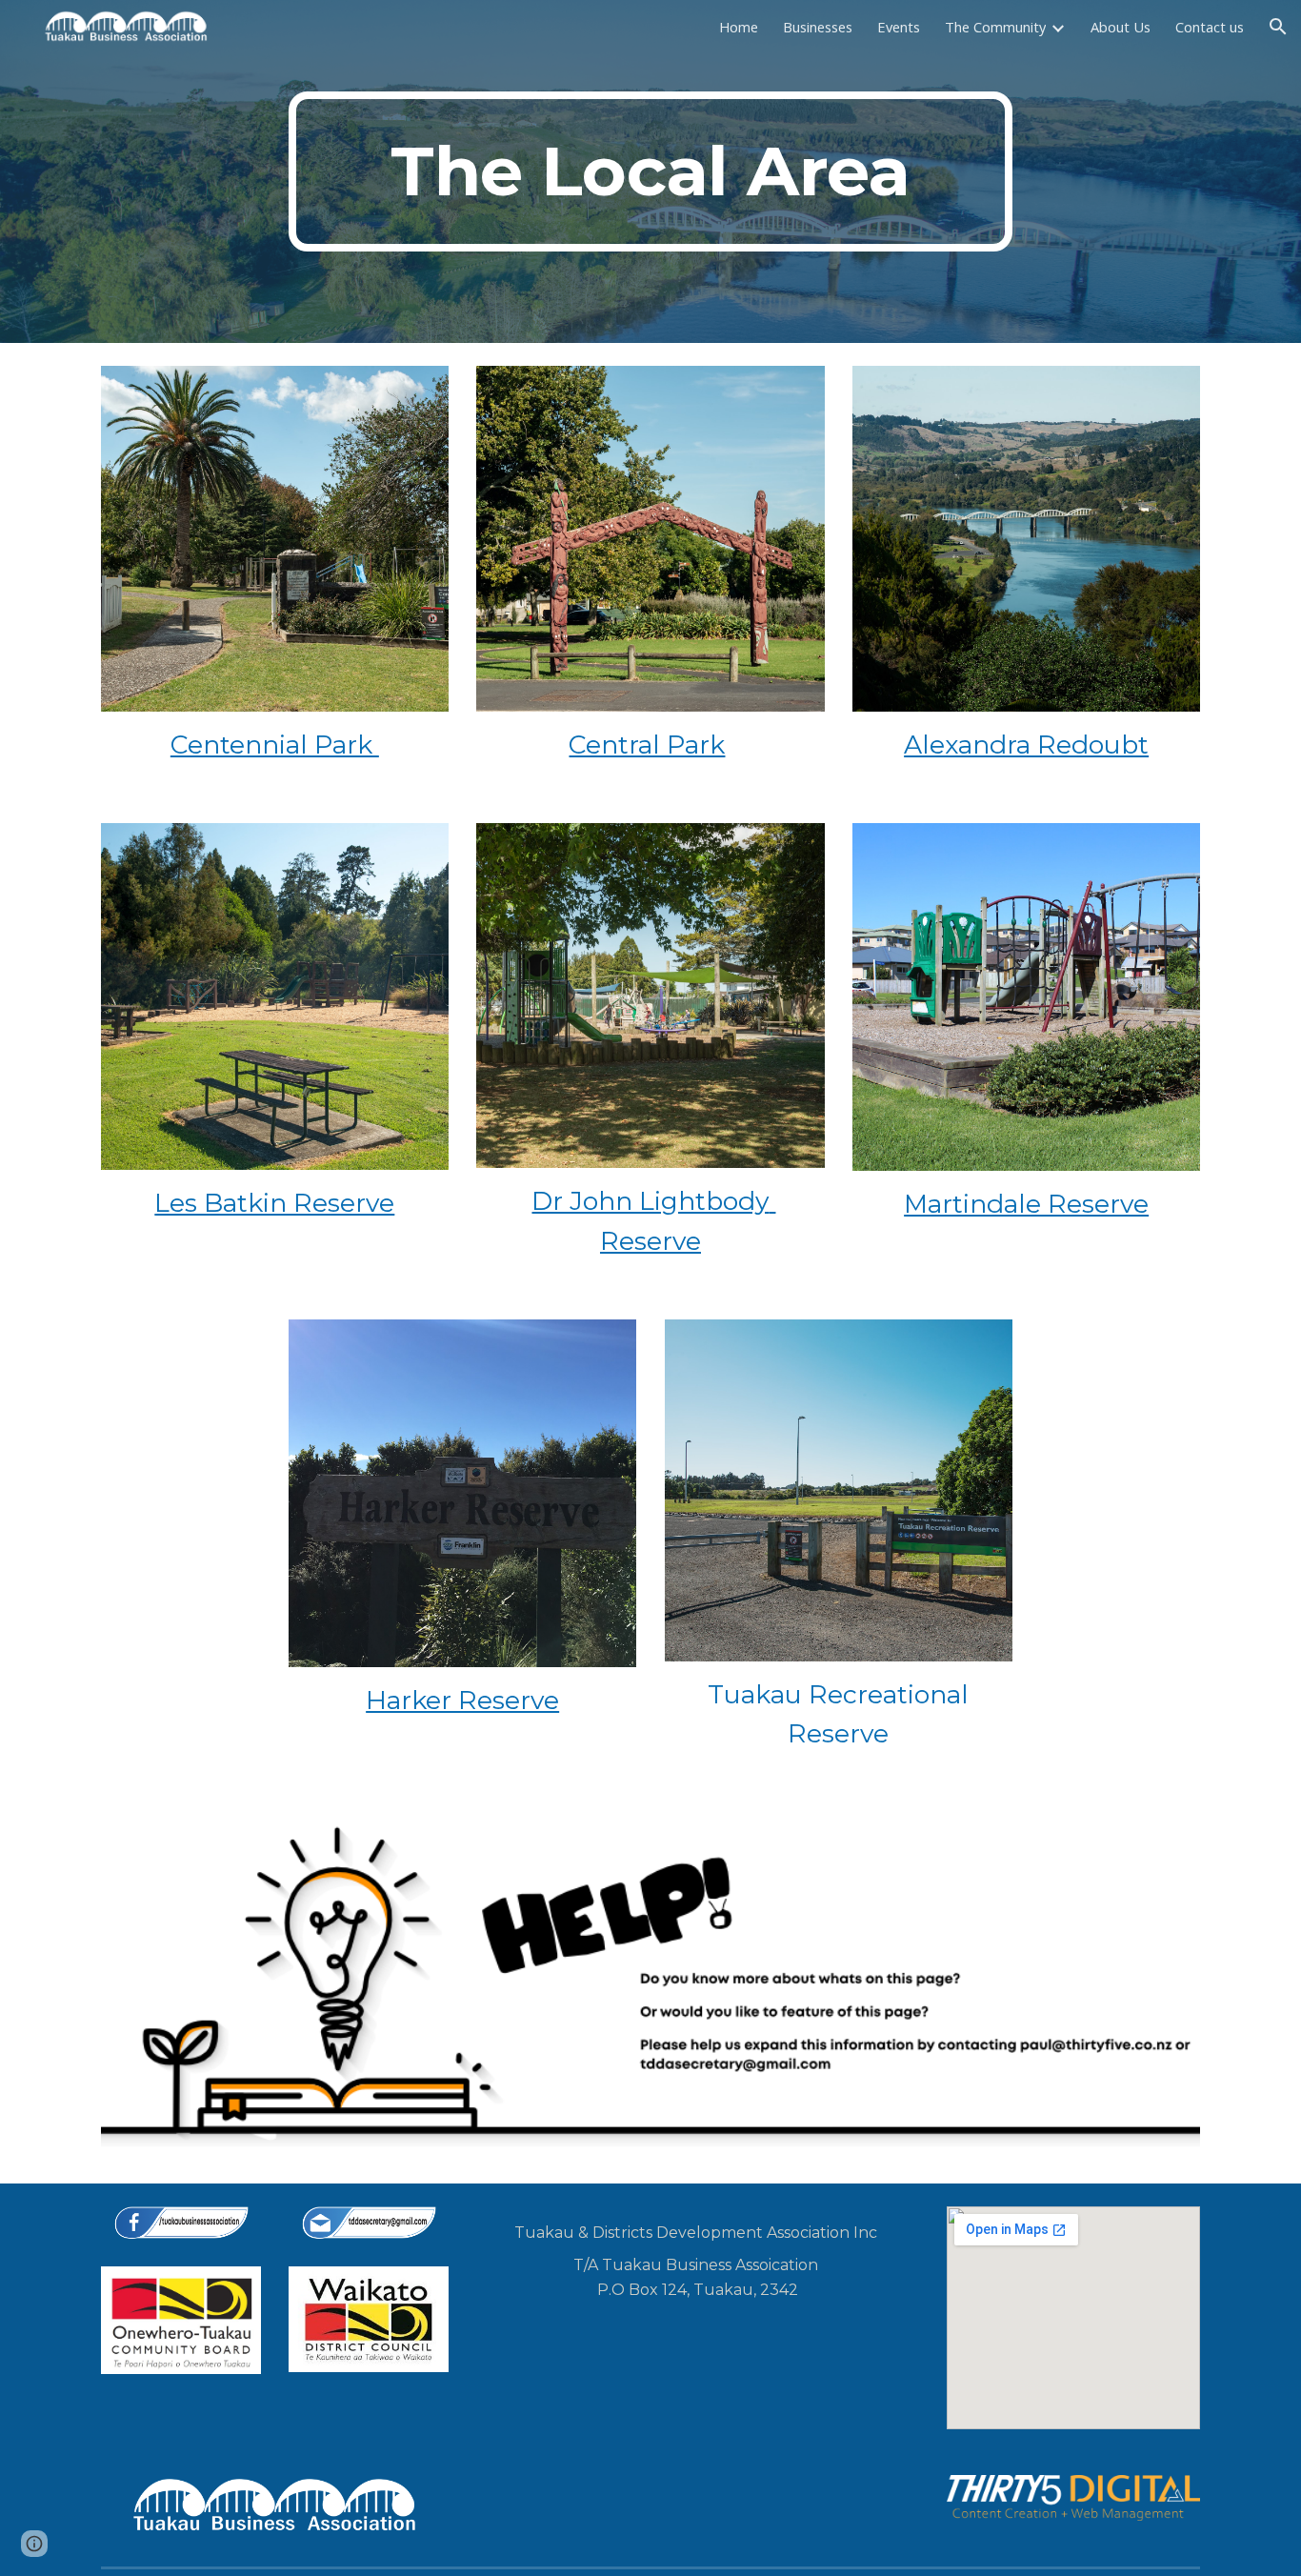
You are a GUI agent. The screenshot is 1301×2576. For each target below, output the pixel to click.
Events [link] (899, 27)
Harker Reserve (462, 1700)
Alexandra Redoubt (1026, 745)
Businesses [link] (818, 27)
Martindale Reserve (1026, 1204)
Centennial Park (275, 745)
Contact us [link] (1210, 27)
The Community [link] (995, 27)
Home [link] (739, 27)
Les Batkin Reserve (274, 1203)
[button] (1278, 27)
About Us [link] (1121, 27)
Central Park (647, 745)
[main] (650, 171)
